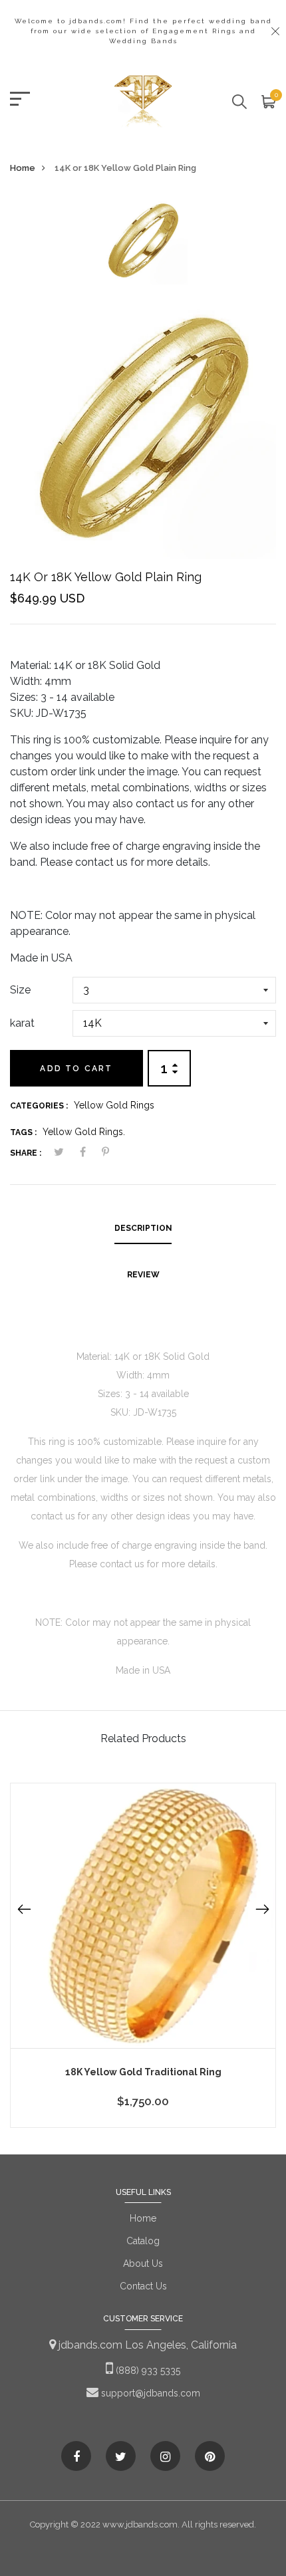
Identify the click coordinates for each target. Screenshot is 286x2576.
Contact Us (143, 2286)
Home (23, 168)
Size (20, 990)
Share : (26, 1153)
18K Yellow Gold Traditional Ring (143, 2072)
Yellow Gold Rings (114, 1105)
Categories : (39, 1106)
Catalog (143, 2241)
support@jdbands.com (149, 2393)
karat (22, 1023)
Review (143, 1275)
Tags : (23, 1132)
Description (143, 1228)
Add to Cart (76, 1069)
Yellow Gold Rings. (84, 1132)
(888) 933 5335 (147, 2371)
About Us (143, 2263)
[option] (143, 244)
